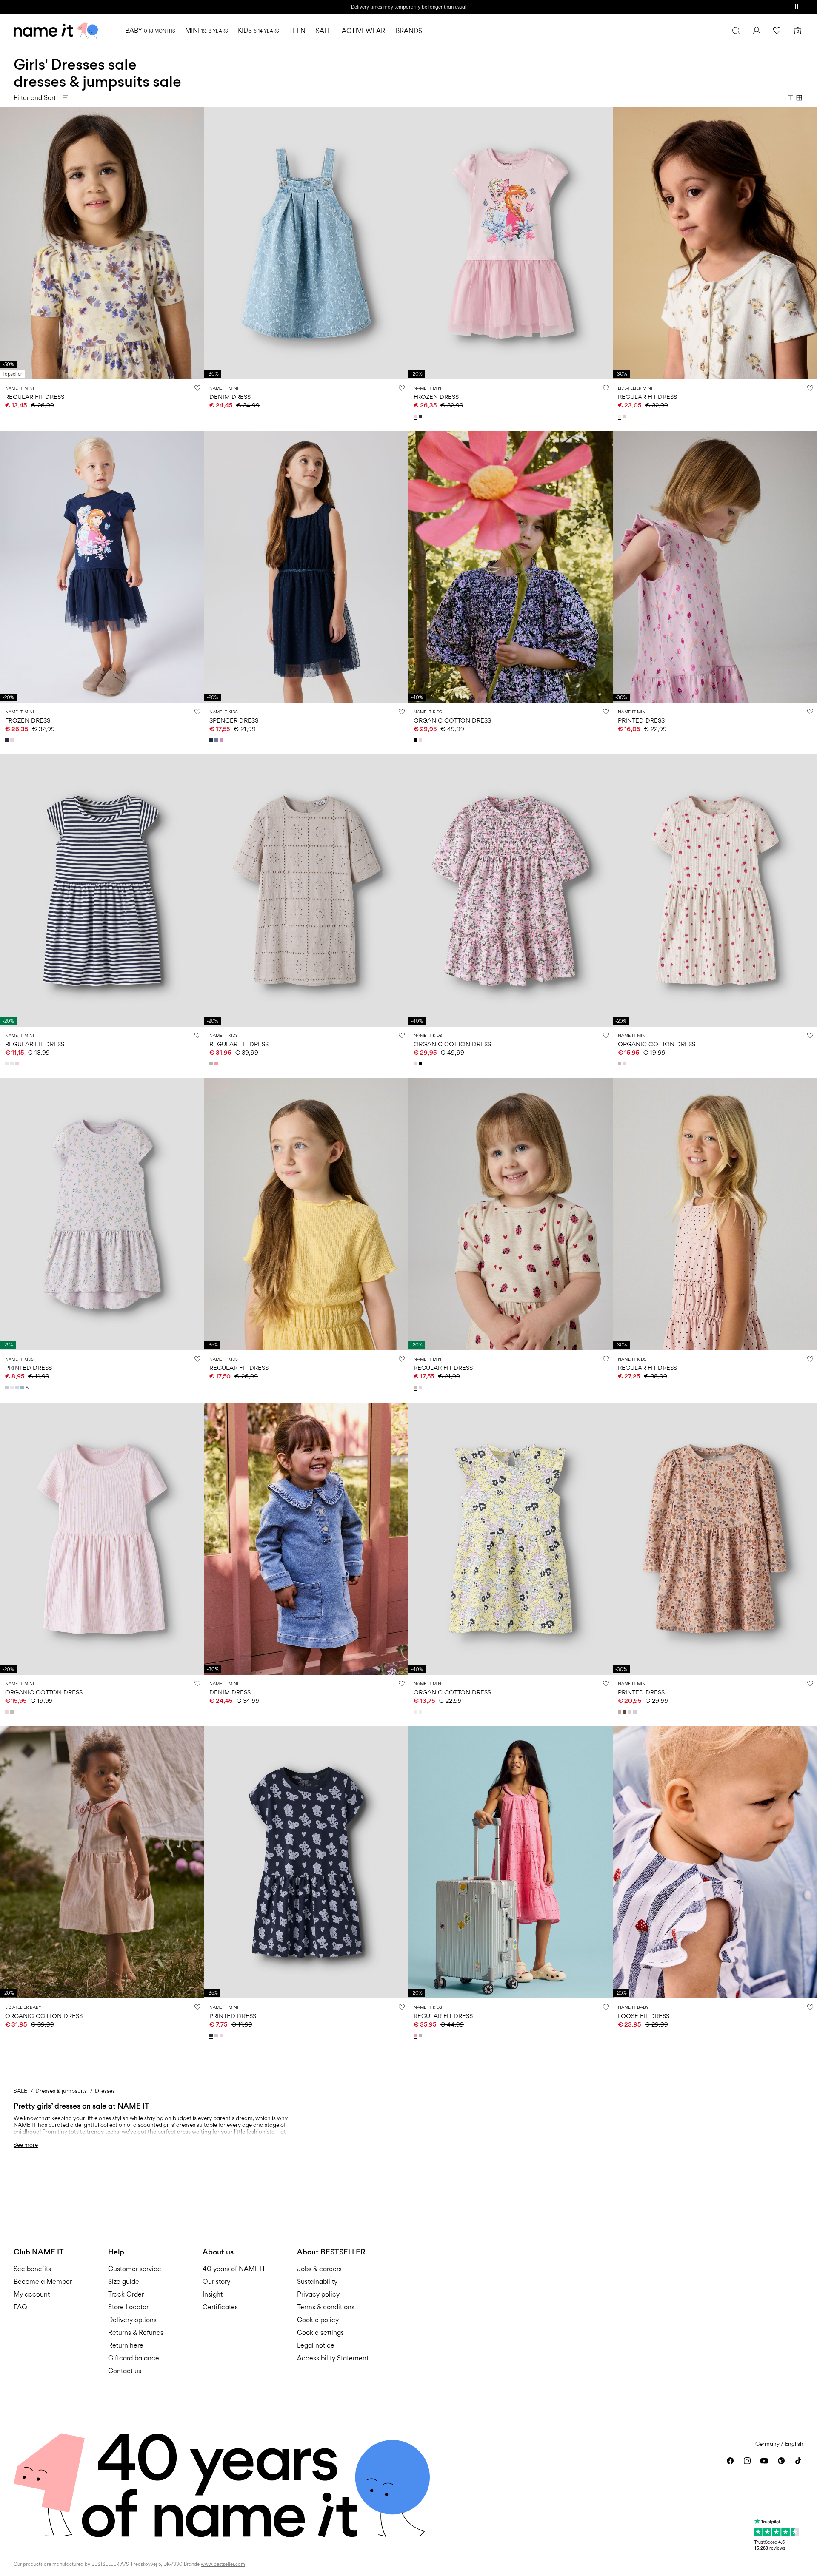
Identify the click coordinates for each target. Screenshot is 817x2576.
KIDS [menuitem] (258, 30)
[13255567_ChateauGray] (212, 1064)
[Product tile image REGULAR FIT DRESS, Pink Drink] (511, 1862)
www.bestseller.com (223, 2564)
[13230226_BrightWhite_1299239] (8, 1064)
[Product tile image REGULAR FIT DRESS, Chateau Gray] (306, 891)
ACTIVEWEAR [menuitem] (363, 31)
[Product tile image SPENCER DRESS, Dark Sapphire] (306, 567)
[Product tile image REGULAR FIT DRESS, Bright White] (102, 891)
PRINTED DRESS (641, 720)
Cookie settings (320, 2333)
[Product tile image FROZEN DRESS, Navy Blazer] (102, 567)
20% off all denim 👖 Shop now (408, 7)
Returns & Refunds (136, 2333)
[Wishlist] (777, 31)
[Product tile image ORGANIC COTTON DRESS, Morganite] (102, 1862)
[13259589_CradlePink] (421, 1387)
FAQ (20, 2307)
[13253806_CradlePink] (421, 740)
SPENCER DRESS (234, 720)
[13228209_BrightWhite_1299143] (13, 1388)
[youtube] (764, 2461)
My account (32, 2294)
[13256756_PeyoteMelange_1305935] (620, 1064)
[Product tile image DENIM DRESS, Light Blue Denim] (306, 243)
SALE (20, 2091)
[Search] (736, 31)
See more (26, 2145)
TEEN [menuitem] (297, 31)
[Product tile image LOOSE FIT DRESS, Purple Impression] (715, 1862)
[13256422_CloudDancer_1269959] (421, 1712)
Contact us (125, 2371)
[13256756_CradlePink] (626, 1064)
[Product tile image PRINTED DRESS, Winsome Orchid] (715, 567)
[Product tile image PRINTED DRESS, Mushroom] (715, 1539)
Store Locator (128, 2307)
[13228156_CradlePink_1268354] (222, 2035)
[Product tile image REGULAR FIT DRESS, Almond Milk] (102, 243)
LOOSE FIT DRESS (644, 2016)
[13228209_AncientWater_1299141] (18, 1388)
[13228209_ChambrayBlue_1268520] (23, 1388)
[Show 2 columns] (791, 98)
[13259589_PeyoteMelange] (416, 1387)
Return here (126, 2345)
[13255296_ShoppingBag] (626, 1712)
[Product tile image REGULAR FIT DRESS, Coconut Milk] (715, 243)
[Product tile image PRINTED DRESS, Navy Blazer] (306, 1862)
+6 (27, 1388)
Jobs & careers (319, 2269)
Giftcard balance (134, 2358)
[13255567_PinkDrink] (217, 1064)
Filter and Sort (35, 98)
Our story (216, 2281)
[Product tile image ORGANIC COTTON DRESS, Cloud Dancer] (511, 1539)
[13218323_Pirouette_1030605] (222, 740)
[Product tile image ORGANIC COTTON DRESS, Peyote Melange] (715, 891)
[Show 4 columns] (799, 98)
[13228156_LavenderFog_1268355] (217, 2035)
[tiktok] (798, 2461)
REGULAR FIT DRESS (35, 397)
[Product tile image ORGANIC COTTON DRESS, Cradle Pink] (511, 891)
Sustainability (317, 2281)
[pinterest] (781, 2461)
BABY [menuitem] (150, 30)
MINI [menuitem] (206, 30)
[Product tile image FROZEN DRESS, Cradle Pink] (511, 243)
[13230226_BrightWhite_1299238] (13, 1064)
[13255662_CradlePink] (416, 416)
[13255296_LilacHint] (636, 1712)
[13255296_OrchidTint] (631, 1712)
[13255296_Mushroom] (620, 1712)
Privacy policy (318, 2294)
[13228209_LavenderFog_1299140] (8, 1388)
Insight (213, 2294)
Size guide (124, 2281)
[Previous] (8, 243)
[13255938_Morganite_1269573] (626, 416)
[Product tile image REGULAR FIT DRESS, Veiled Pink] (715, 1214)
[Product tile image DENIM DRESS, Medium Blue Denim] (306, 1539)
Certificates (220, 2307)
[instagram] (747, 2461)
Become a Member (43, 2281)
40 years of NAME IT (234, 2269)
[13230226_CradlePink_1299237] (18, 1064)
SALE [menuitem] (324, 31)
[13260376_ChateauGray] (421, 2035)
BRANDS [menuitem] (409, 31)
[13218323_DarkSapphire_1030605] (212, 740)
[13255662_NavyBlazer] (421, 416)
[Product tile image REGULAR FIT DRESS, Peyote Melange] (511, 1214)
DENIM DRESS (230, 397)
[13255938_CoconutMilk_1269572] (620, 416)
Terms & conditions (326, 2307)
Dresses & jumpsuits (61, 2091)
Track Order (126, 2294)
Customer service (135, 2269)
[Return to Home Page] (56, 31)
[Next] (197, 243)
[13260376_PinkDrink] (416, 2035)
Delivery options (132, 2320)
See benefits (32, 2269)
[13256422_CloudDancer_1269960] (416, 1712)
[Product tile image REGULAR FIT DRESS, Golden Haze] (306, 1214)
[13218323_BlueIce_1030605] (217, 740)
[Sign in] (757, 31)
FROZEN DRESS (436, 397)
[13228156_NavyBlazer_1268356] (212, 2035)
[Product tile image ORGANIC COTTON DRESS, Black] (511, 567)
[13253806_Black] (416, 740)
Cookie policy (318, 2320)
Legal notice (316, 2345)
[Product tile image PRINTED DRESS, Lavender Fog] (102, 1214)
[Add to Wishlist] (197, 388)
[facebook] (730, 2461)
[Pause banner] (797, 7)
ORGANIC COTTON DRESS (452, 720)
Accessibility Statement (334, 2358)
